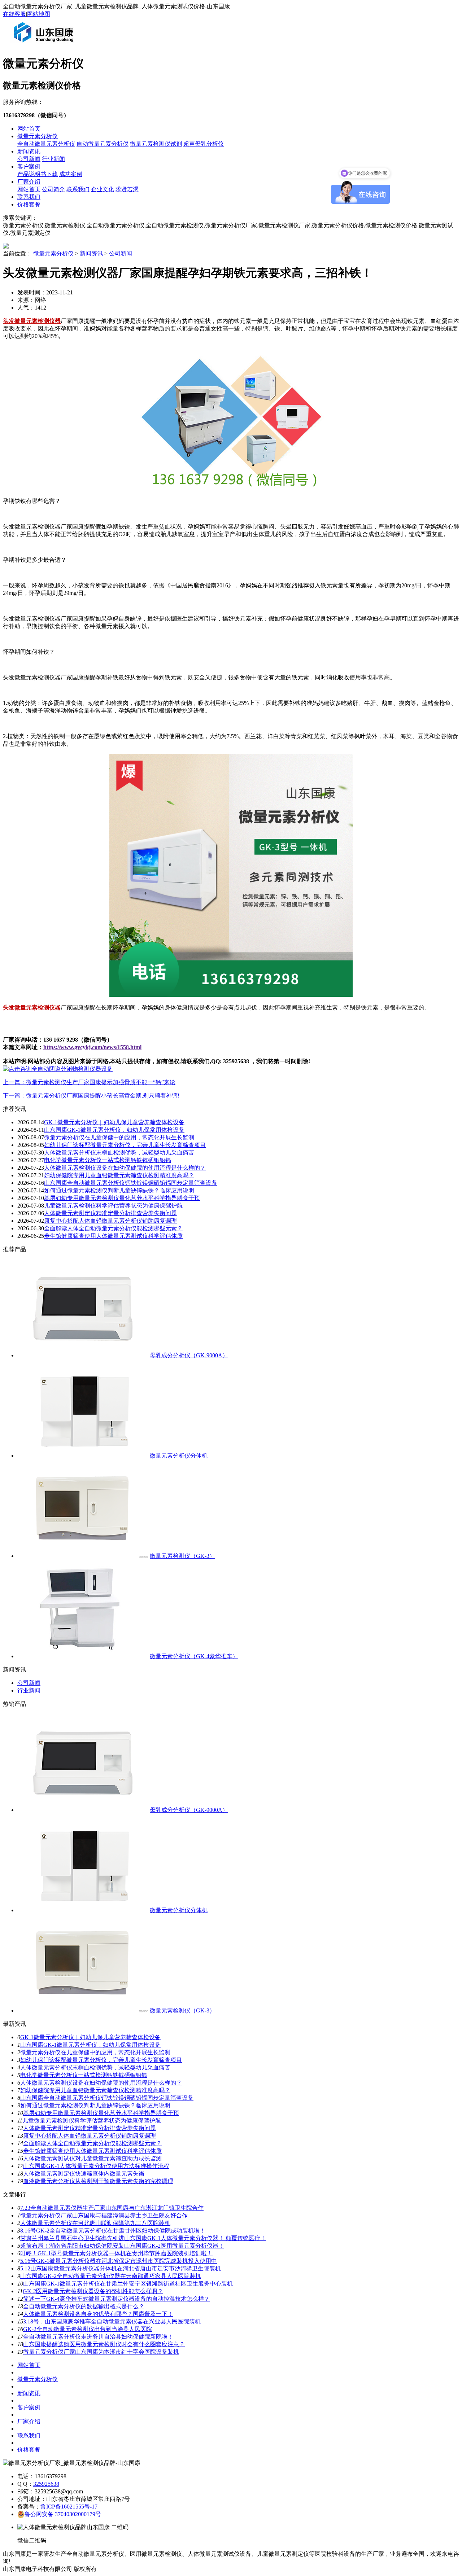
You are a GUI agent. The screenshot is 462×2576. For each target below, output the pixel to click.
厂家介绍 (29, 182)
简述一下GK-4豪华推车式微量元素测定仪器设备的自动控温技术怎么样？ (116, 2299)
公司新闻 (29, 159)
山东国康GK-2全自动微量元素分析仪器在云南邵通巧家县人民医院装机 (111, 2276)
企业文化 (103, 189)
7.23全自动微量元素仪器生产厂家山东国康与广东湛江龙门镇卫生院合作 (112, 2208)
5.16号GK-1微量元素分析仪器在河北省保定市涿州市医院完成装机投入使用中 (119, 2261)
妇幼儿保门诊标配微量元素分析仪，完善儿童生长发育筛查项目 (125, 1145)
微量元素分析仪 (38, 136)
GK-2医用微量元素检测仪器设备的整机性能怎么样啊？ (93, 2291)
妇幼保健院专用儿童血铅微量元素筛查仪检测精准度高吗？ (119, 1175)
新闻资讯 (29, 151)
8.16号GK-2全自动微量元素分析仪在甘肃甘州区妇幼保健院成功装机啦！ (113, 2231)
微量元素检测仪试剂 (156, 144)
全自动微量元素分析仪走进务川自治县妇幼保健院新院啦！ (98, 2337)
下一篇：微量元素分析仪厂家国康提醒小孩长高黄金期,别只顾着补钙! (91, 1096)
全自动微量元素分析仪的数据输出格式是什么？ (84, 2306)
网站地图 (39, 14)
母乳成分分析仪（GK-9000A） (189, 1355)
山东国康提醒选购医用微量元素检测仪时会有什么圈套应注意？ (104, 2344)
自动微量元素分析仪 (103, 144)
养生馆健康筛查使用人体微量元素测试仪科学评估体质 (113, 1236)
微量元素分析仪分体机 (179, 1456)
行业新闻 (53, 159)
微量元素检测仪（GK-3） (182, 1556)
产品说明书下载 (38, 174)
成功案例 (71, 174)
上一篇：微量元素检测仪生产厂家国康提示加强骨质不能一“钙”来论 (89, 1082)
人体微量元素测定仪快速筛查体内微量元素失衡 (84, 2174)
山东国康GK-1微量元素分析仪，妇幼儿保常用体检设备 (114, 1130)
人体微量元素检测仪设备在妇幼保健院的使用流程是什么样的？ (125, 1168)
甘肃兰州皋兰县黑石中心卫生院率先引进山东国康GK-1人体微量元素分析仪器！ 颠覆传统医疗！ (143, 2238)
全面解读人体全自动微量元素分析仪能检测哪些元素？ (113, 1228)
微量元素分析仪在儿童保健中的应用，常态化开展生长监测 (119, 1137)
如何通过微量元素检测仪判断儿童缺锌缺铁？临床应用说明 (119, 1190)
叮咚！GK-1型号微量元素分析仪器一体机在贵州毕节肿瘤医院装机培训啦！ (116, 2253)
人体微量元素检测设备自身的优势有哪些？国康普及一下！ (98, 2314)
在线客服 (14, 14)
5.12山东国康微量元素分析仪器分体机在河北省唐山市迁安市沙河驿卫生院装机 (121, 2268)
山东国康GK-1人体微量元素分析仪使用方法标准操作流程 (96, 2166)
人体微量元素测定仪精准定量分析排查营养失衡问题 (110, 1213)
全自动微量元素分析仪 (46, 144)
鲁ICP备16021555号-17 (69, 2507)
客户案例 (29, 167)
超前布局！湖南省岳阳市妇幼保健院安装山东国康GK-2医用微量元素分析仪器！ (122, 2246)
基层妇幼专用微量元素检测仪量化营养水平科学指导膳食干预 (122, 1198)
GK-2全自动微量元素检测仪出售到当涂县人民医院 (88, 2329)
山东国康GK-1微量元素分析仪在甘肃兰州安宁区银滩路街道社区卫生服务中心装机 (128, 2284)
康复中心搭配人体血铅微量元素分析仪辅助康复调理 (110, 1221)
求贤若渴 (127, 189)
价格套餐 (29, 204)
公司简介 (53, 189)
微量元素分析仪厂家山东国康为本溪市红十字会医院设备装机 (101, 2352)
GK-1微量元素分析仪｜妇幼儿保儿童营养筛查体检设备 (114, 1122)
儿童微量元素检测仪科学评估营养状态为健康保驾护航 (113, 1206)
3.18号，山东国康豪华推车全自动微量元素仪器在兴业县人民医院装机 (112, 2321)
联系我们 (78, 189)
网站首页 (29, 129)
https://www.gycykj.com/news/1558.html (92, 1047)
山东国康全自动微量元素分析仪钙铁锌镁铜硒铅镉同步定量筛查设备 (131, 1183)
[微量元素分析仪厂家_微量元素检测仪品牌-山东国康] (45, 45)
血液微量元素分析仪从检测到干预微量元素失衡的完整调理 (98, 2181)
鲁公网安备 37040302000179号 (63, 2514)
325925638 (46, 2484)
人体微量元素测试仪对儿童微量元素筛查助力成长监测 (92, 2158)
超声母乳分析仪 (204, 144)
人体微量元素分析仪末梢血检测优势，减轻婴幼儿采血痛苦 (119, 1153)
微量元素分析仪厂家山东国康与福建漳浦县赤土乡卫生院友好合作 (104, 2215)
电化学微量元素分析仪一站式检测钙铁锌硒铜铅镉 (108, 1160)
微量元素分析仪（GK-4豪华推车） (194, 1656)
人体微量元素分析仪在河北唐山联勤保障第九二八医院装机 (95, 2223)
